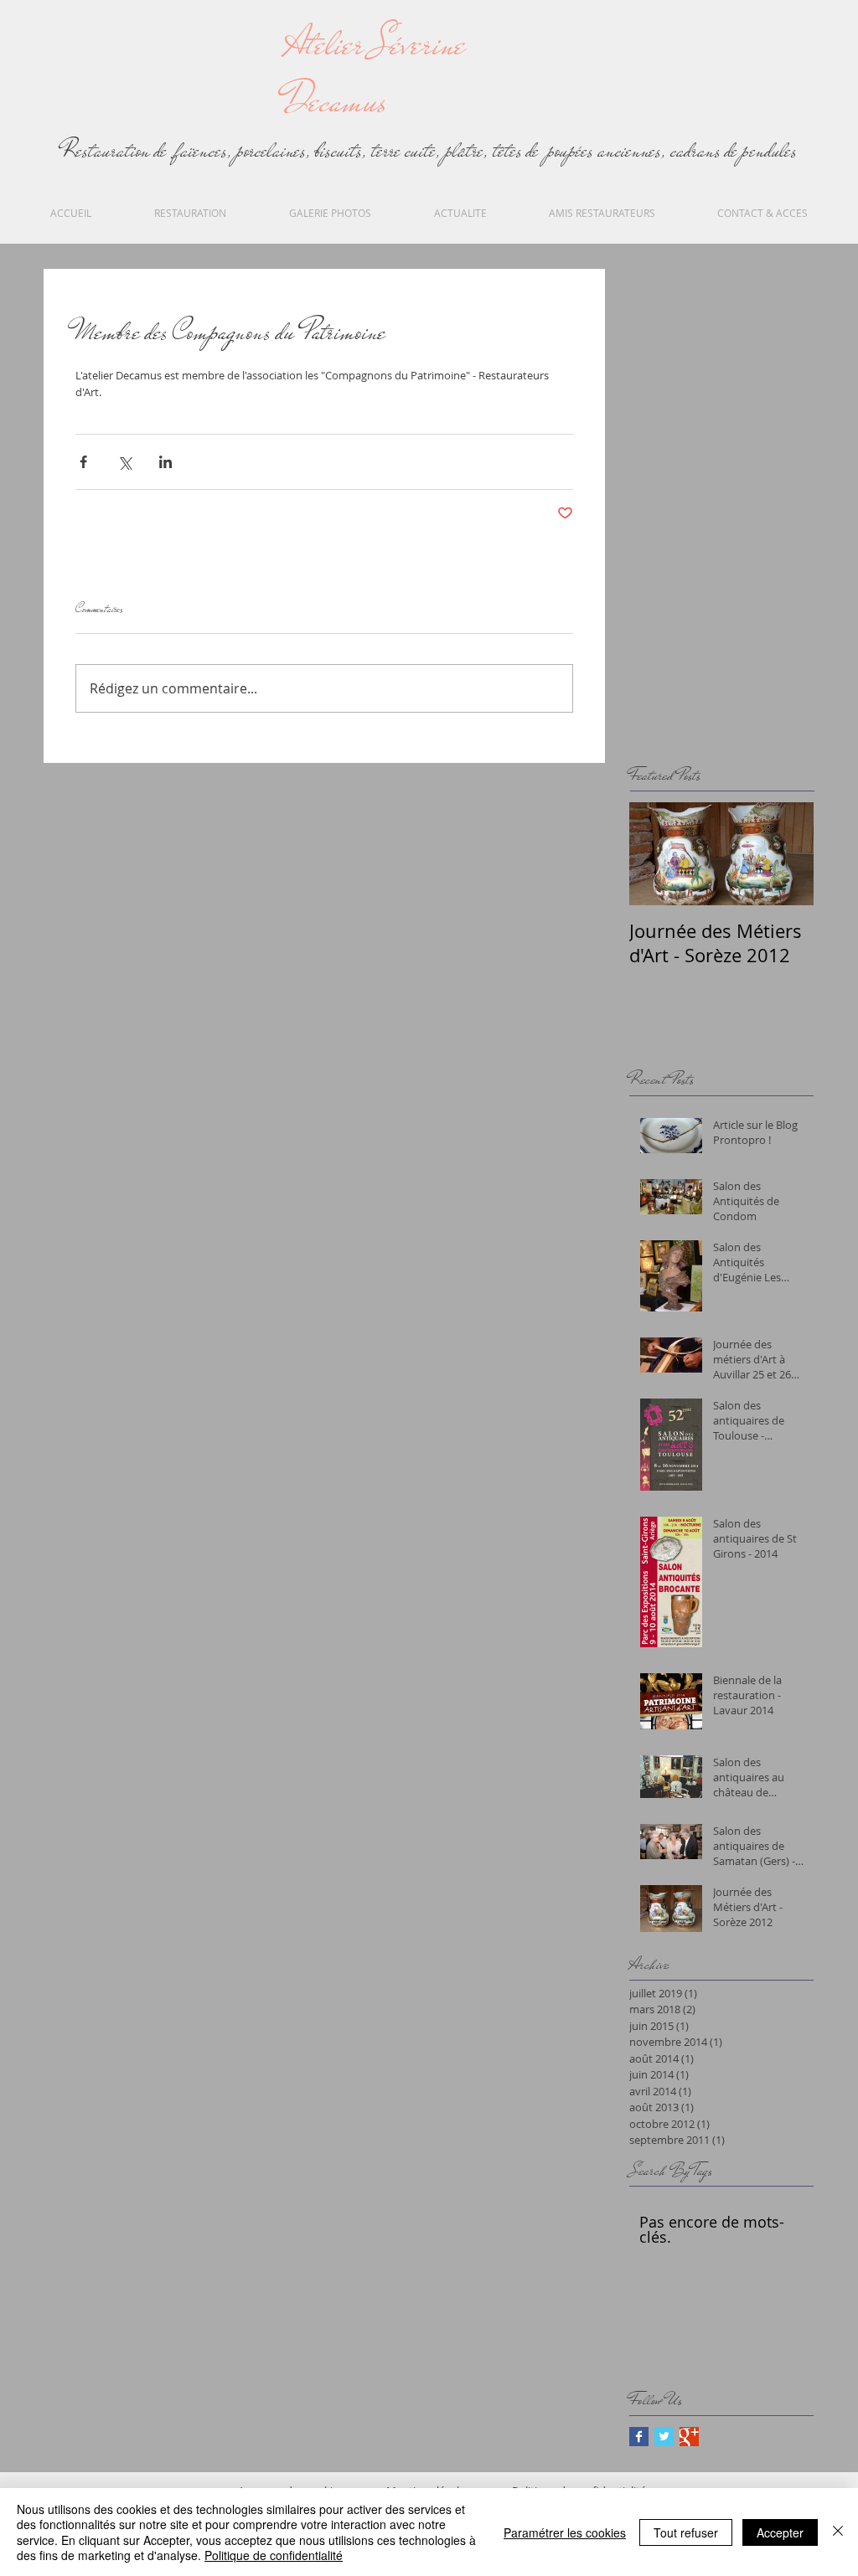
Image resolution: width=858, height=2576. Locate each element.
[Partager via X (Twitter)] (124, 462)
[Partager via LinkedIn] (165, 462)
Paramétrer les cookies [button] (565, 2532)
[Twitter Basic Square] (664, 2437)
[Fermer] (838, 2532)
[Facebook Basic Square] (639, 2437)
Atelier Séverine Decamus (375, 73)
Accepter (780, 2532)
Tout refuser (686, 2532)
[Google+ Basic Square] (689, 2437)
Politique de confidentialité (274, 2555)
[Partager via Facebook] (83, 462)
